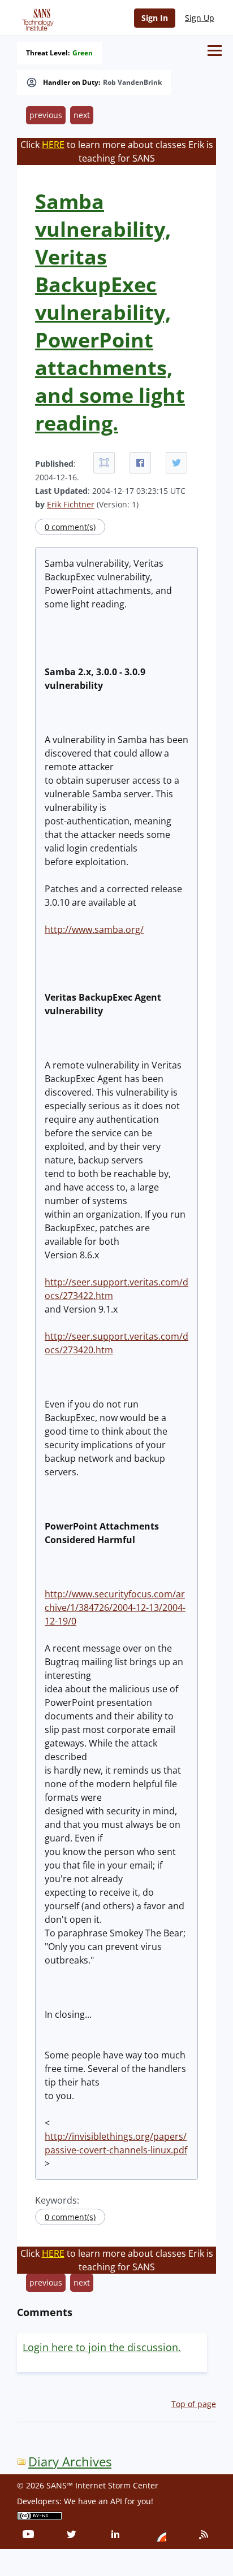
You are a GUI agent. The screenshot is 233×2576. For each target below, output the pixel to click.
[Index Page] (36, 18)
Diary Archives (70, 2462)
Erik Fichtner (71, 504)
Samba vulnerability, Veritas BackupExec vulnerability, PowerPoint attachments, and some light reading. (110, 312)
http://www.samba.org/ (94, 929)
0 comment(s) (70, 527)
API (116, 2501)
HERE (53, 145)
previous (46, 115)
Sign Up (200, 18)
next (82, 115)
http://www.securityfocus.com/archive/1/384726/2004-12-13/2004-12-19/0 (115, 1608)
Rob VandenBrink (132, 82)
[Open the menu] (215, 51)
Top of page (194, 2404)
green (83, 53)
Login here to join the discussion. (102, 2347)
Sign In (155, 18)
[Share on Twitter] (176, 463)
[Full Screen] (104, 463)
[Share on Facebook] (140, 463)
